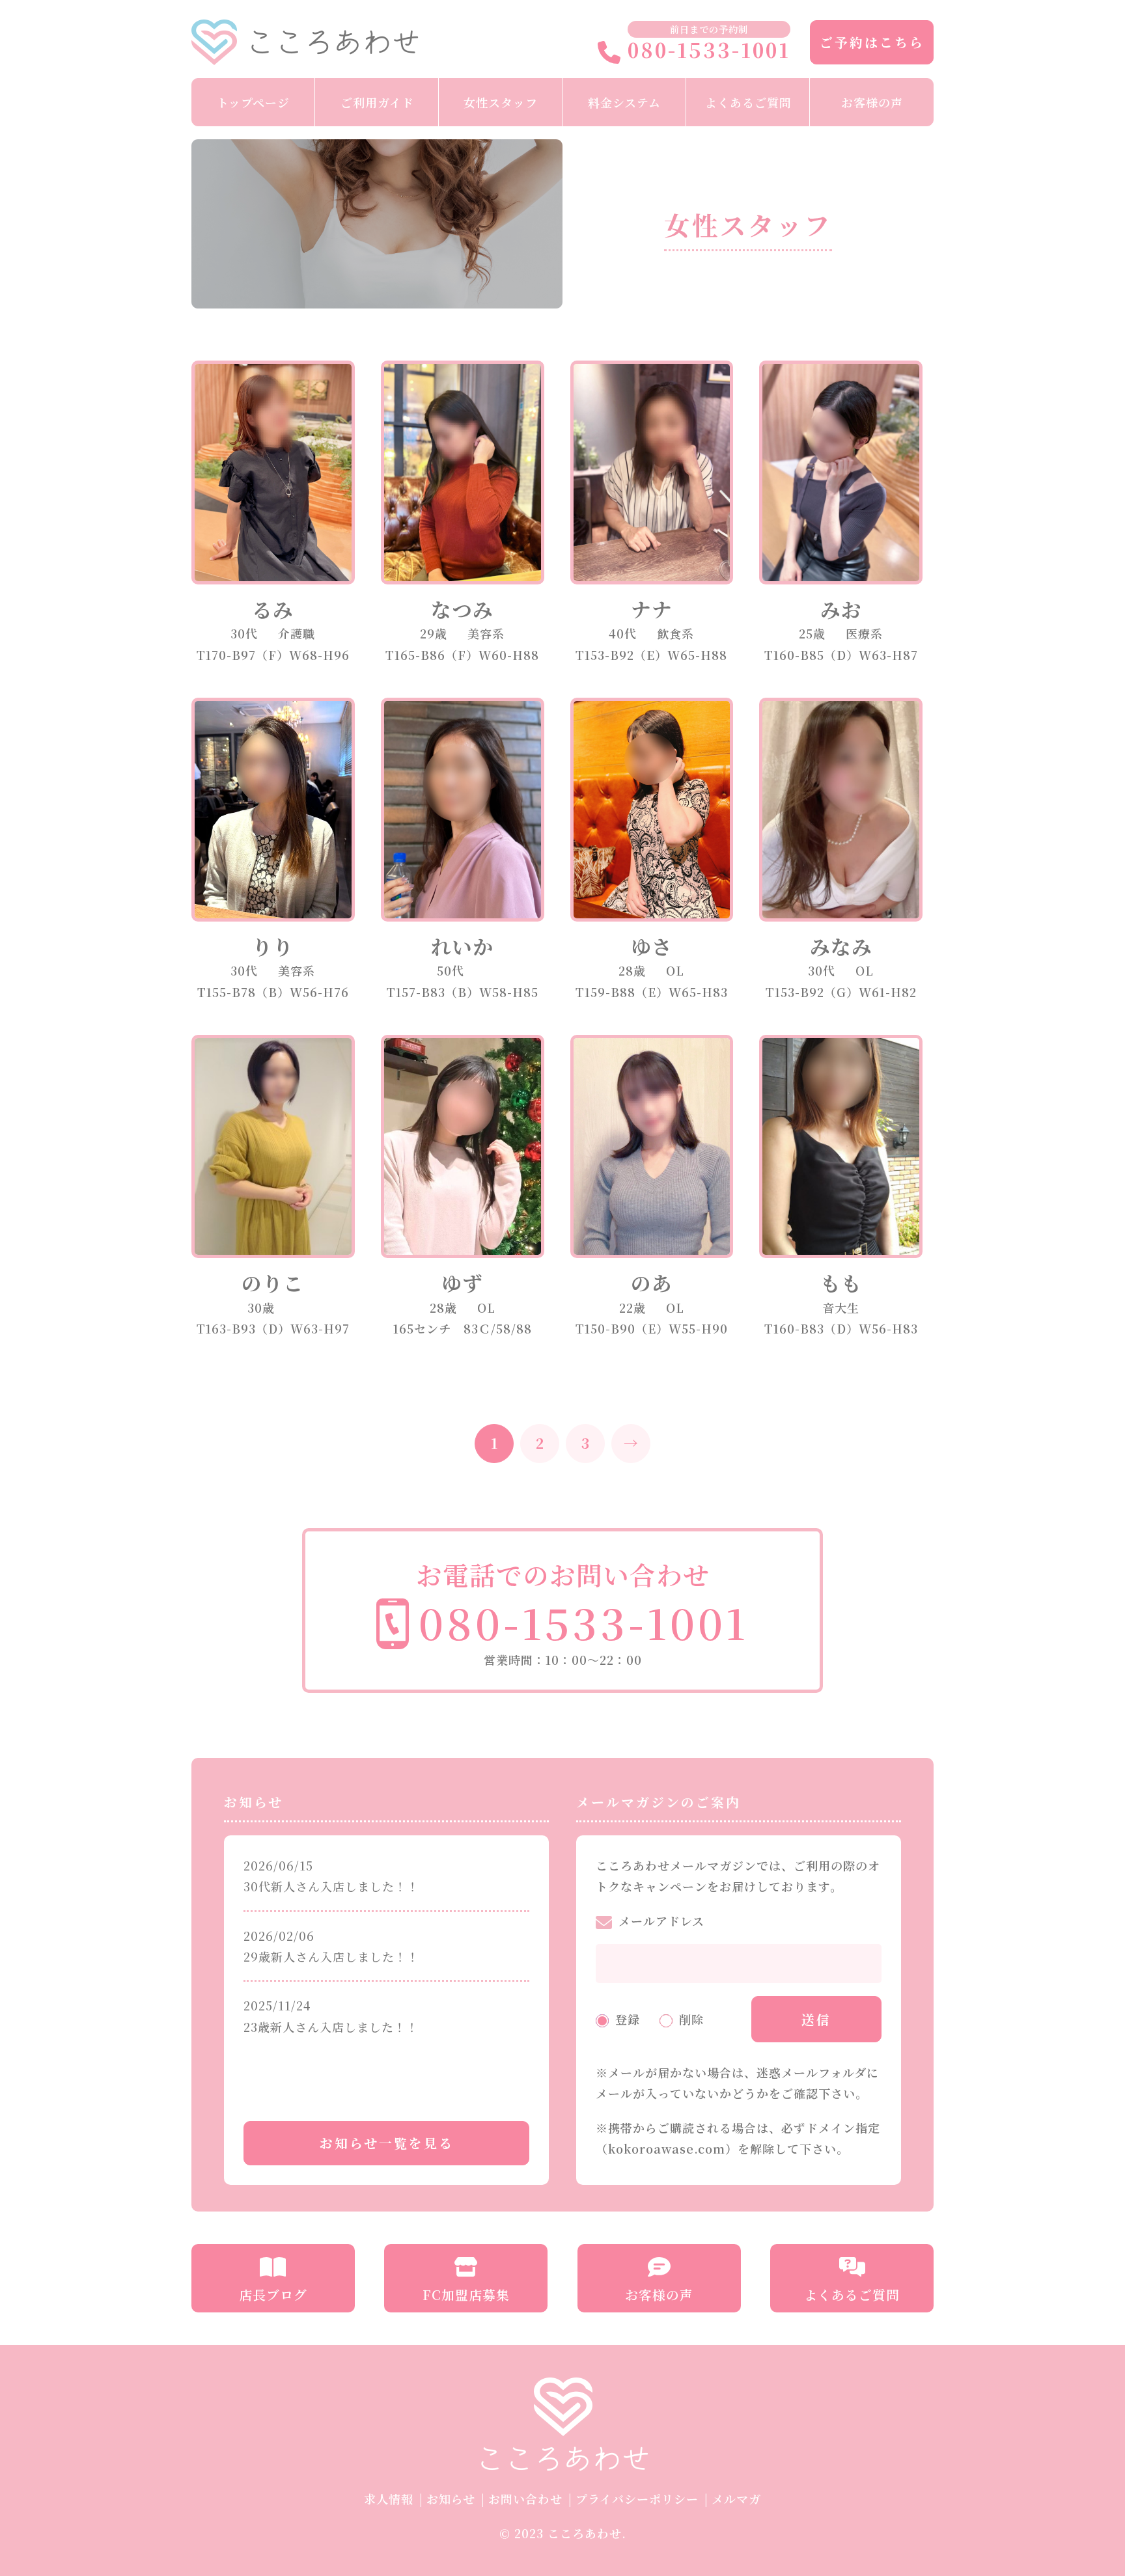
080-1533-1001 (705, 51)
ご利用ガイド (377, 102)
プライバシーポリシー (637, 2499)
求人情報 (389, 2499)
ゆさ (652, 946)
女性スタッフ (501, 102)
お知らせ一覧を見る (387, 2143)
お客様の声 (872, 102)
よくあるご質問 (748, 102)
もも (841, 1283)
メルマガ (736, 2499)
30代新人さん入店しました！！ (331, 1886)
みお (841, 609)
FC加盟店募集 (466, 2295)
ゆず (462, 1283)
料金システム (624, 102)
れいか (462, 946)
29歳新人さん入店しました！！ (331, 1956)
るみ (273, 609)
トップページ (253, 102)
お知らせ (451, 2499)
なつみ (462, 609)
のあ (652, 1283)
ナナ (652, 609)
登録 (628, 2019)
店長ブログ (273, 2295)
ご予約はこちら (872, 42)
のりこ (273, 1283)
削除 (691, 2019)
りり (273, 946)
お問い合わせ (525, 2499)
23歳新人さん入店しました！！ (331, 2027)
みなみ (841, 946)
